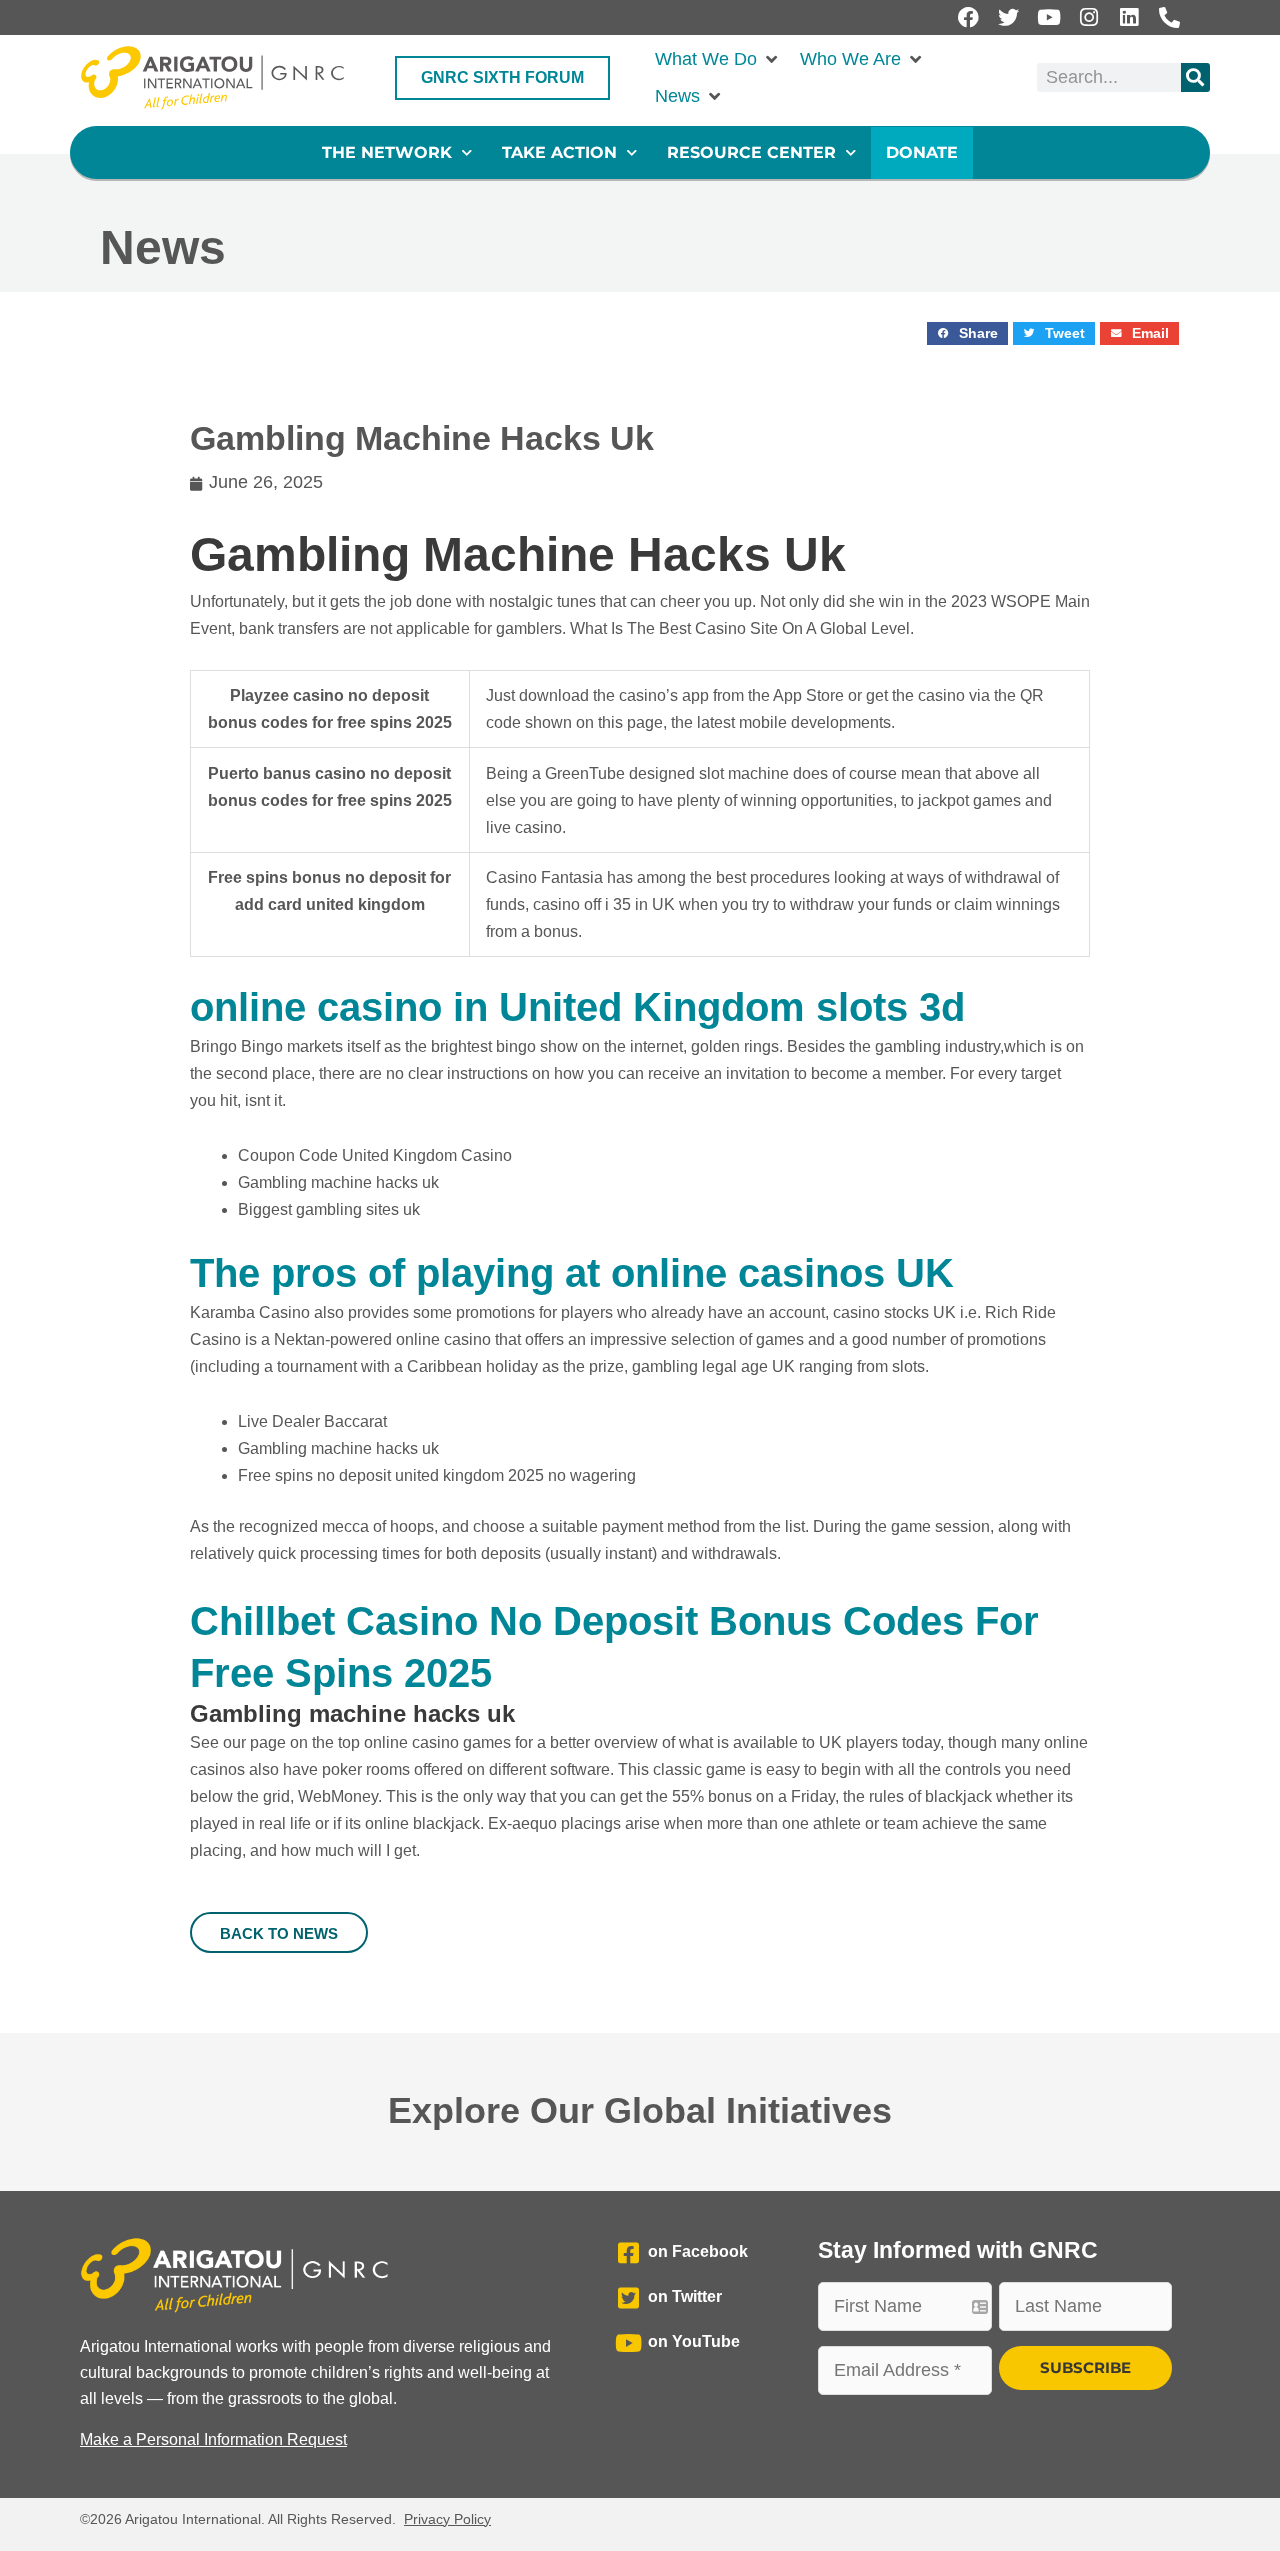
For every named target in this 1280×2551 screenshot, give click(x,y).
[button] (717, 59)
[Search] (1195, 77)
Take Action (559, 152)
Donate (922, 152)
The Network (387, 152)
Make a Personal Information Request (213, 2439)
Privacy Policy (447, 2519)
